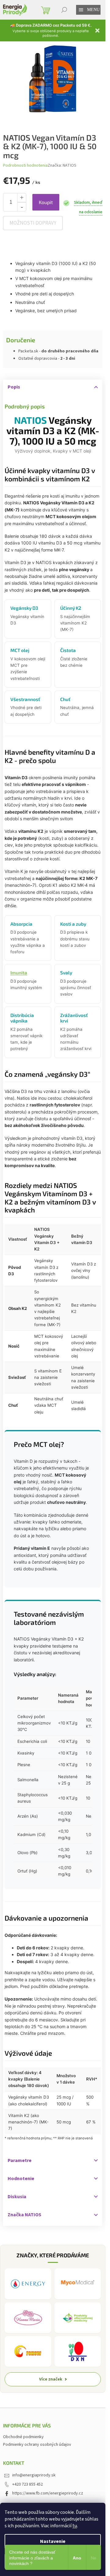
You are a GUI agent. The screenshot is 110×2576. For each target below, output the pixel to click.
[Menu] (81, 10)
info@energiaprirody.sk (34, 2475)
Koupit (46, 202)
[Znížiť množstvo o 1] (22, 207)
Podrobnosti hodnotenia (25, 166)
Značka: (62, 165)
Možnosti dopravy (33, 223)
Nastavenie (53, 2541)
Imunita (19, 973)
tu (75, 2526)
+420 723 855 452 (28, 2484)
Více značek (51, 2379)
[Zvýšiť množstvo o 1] (22, 198)
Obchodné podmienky (23, 2437)
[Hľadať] (64, 10)
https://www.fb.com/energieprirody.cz (48, 2493)
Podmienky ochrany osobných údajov (37, 2445)
